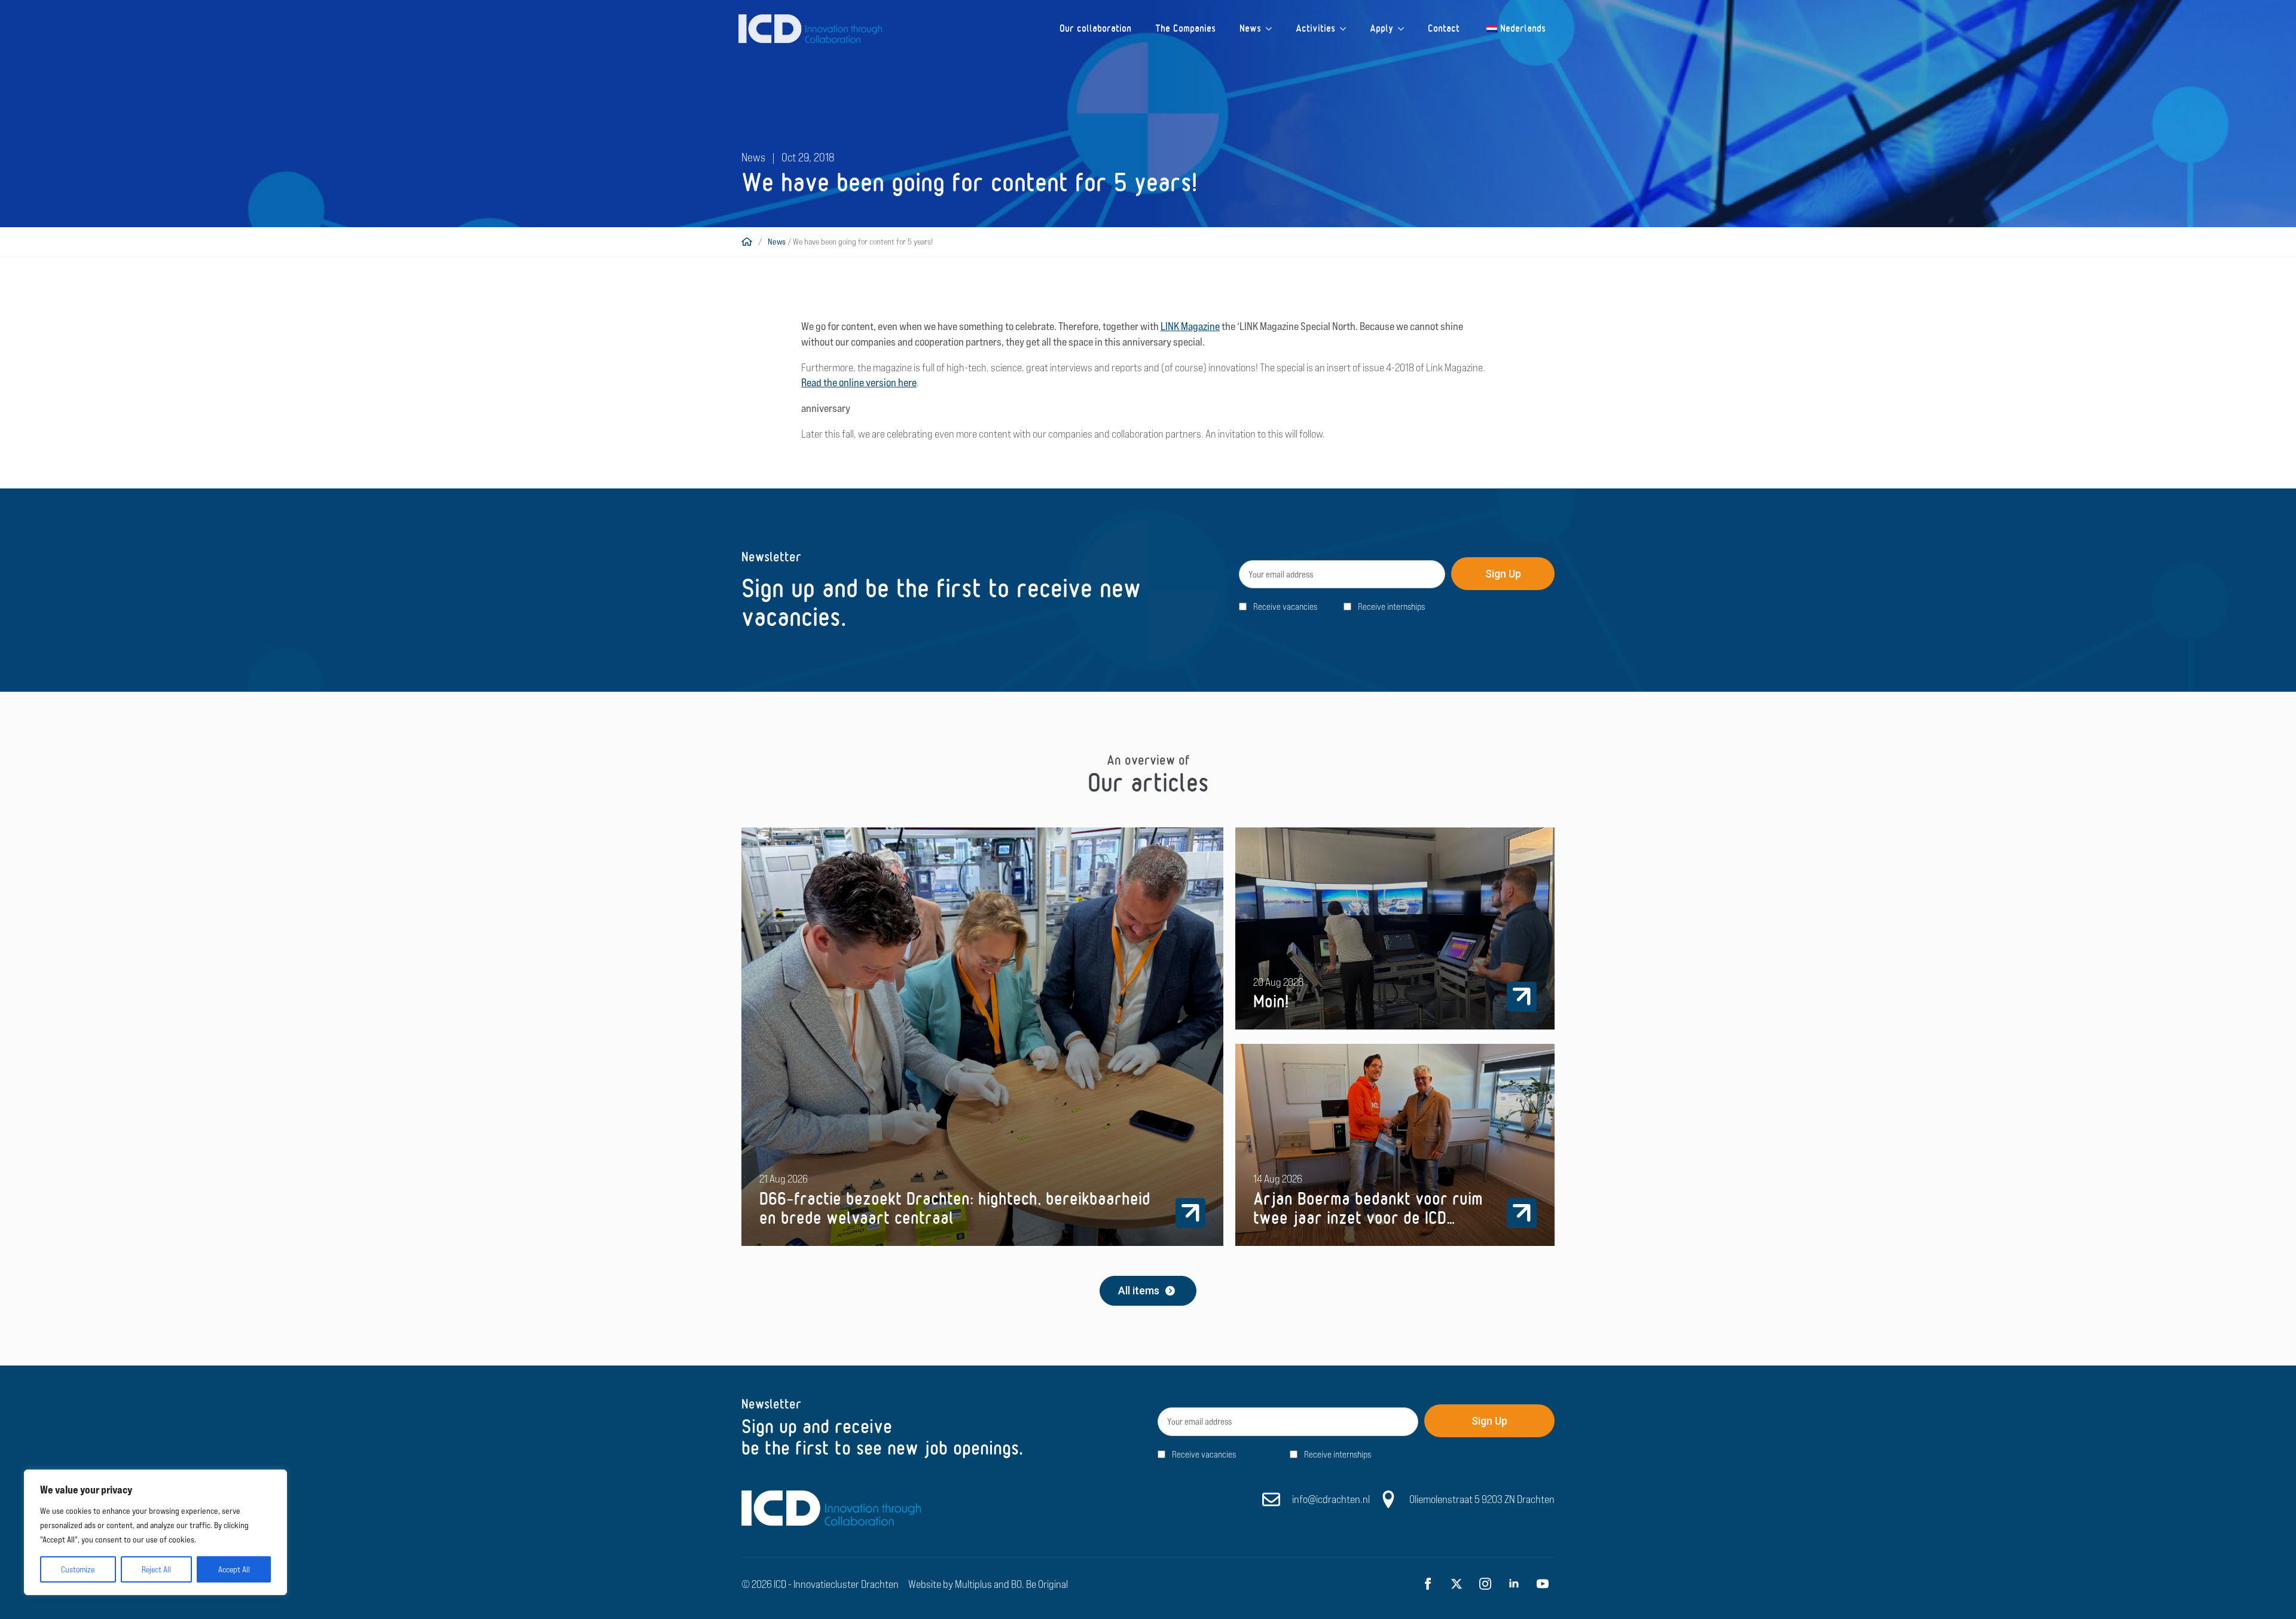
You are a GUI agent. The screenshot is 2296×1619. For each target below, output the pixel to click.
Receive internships (1391, 607)
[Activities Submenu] (1347, 29)
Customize (78, 1569)
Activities (1315, 28)
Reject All (156, 1569)
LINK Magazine (1190, 326)
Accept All (234, 1569)
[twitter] (1457, 1584)
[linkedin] (1514, 1584)
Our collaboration (1095, 28)
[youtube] (1543, 1584)
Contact (1444, 28)
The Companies (1185, 28)
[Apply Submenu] (1405, 29)
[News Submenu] (1272, 29)
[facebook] (1428, 1584)
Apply (1381, 28)
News (1250, 28)
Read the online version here (859, 382)
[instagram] (1485, 1584)
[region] (155, 1532)
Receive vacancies (1285, 607)
